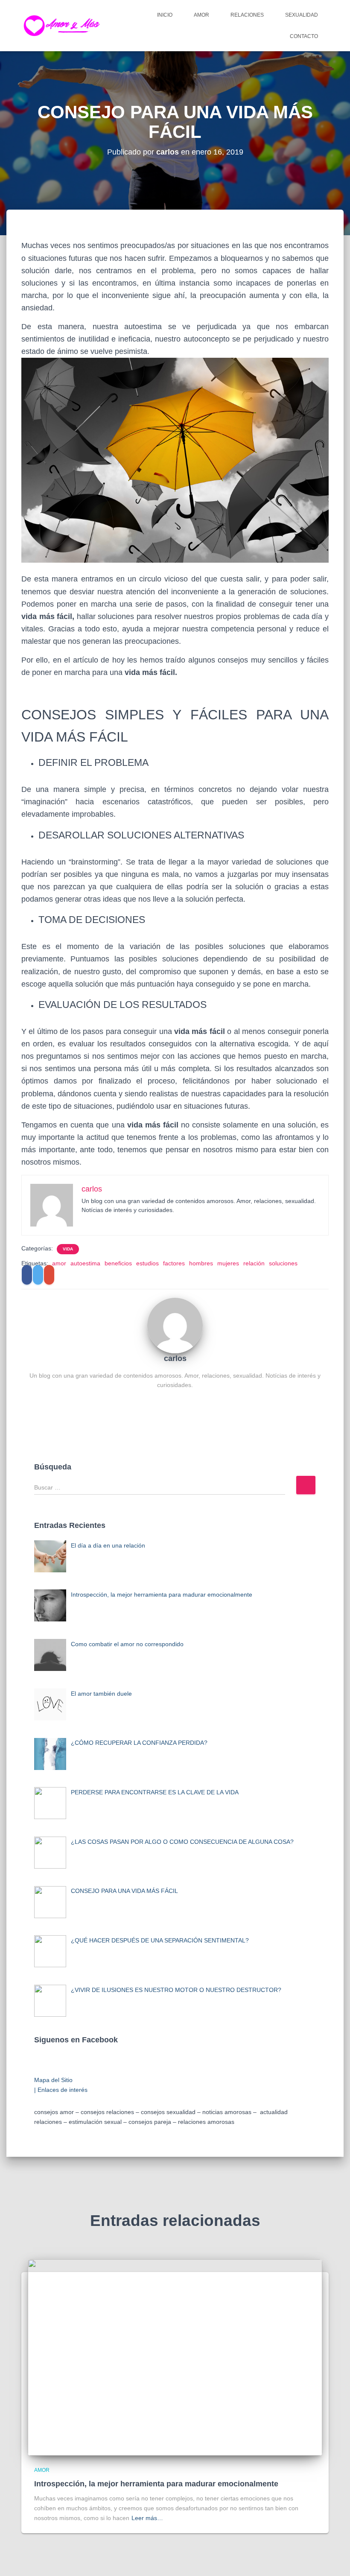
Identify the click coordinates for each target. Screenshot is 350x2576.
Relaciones (247, 15)
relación (254, 1263)
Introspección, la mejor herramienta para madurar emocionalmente (156, 2484)
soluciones (283, 1263)
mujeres (228, 1263)
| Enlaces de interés (61, 2090)
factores (174, 1263)
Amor (201, 15)
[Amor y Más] (64, 26)
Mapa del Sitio (53, 2080)
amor (59, 1263)
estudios (147, 1263)
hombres (201, 1263)
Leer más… (147, 2518)
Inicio (165, 15)
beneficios (118, 1263)
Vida (68, 1249)
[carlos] (175, 1325)
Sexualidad (302, 15)
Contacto (304, 36)
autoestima (85, 1263)
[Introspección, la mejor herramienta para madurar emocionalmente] (175, 2357)
